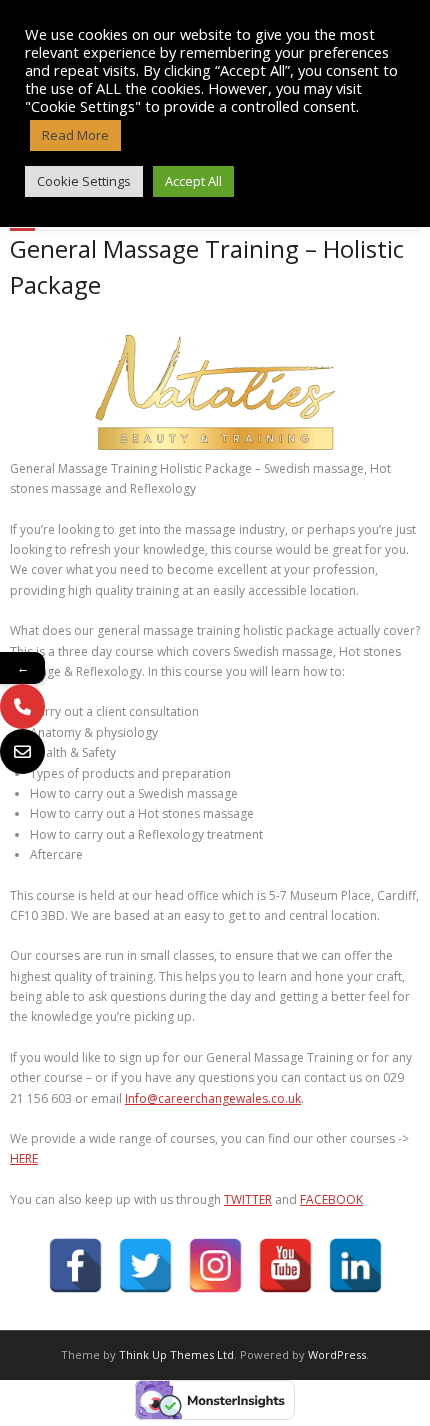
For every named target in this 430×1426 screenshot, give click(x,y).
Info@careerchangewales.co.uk (213, 1098)
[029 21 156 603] (22, 706)
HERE (24, 1158)
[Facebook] (75, 1265)
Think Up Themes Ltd (176, 1354)
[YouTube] (285, 1265)
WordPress (337, 1354)
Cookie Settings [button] (84, 181)
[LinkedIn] (355, 1265)
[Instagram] (215, 1265)
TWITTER (248, 1199)
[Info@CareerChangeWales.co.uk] (22, 751)
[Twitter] (145, 1265)
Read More (75, 135)
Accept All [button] (193, 181)
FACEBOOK (331, 1199)
